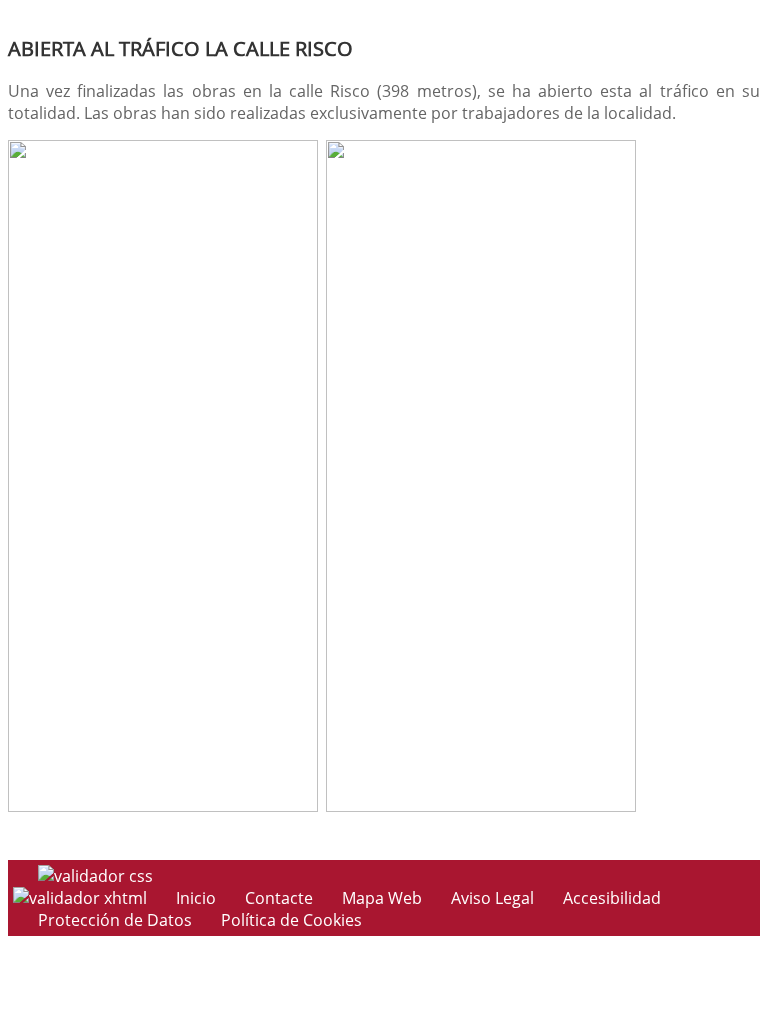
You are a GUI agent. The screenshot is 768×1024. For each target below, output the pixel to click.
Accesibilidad (612, 898)
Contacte (279, 898)
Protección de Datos (115, 920)
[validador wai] (82, 898)
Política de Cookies (291, 920)
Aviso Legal (492, 898)
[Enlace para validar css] (95, 876)
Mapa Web (382, 898)
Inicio (196, 898)
